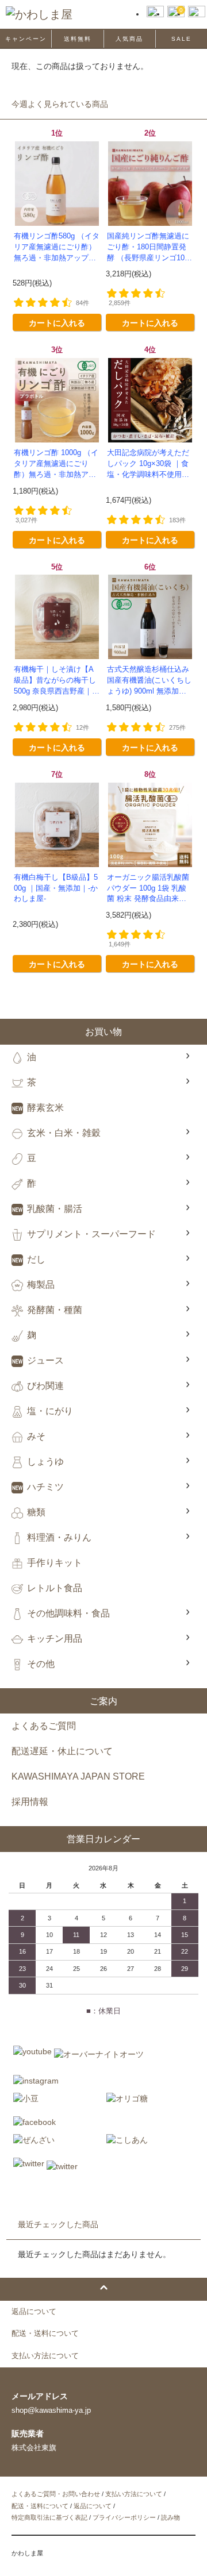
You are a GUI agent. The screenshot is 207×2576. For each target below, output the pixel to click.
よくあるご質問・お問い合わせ (56, 2494)
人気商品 (129, 39)
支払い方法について (134, 2494)
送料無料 (78, 39)
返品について (93, 2506)
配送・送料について (40, 2506)
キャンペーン (26, 39)
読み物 (170, 2517)
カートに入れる (57, 322)
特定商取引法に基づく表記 (49, 2517)
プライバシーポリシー (124, 2517)
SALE (181, 39)
